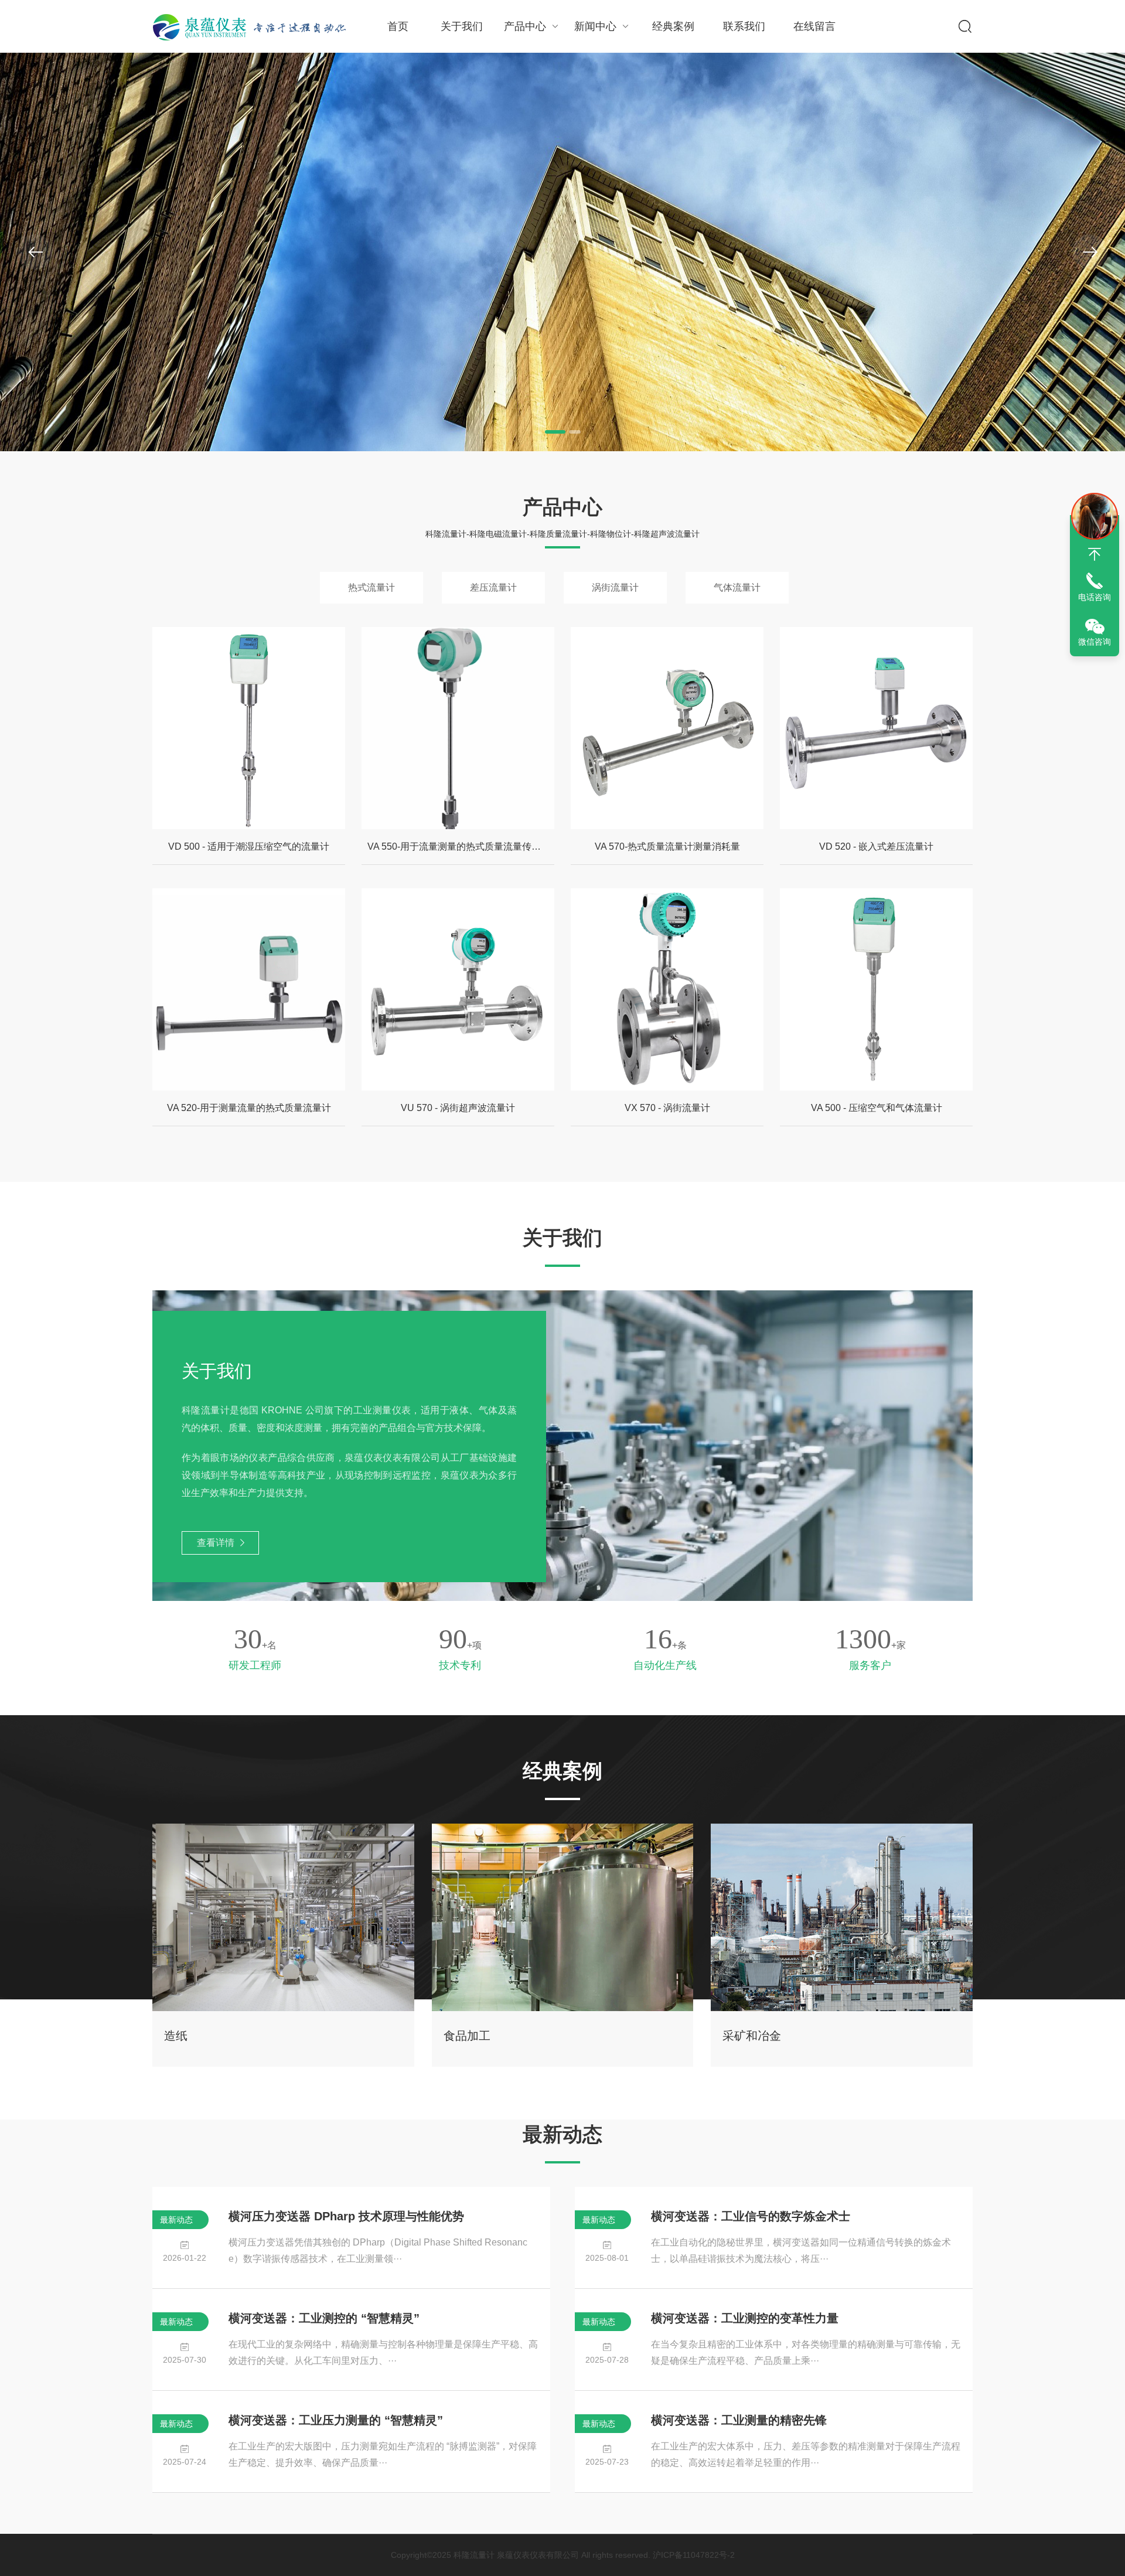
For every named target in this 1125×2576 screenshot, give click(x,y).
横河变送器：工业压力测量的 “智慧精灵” (336, 2420)
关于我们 (462, 26)
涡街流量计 (615, 587)
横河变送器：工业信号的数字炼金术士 (751, 2216)
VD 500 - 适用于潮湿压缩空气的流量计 (249, 846)
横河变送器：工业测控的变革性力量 (745, 2318)
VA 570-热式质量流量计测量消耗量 (667, 846)
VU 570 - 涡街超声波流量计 (458, 1108)
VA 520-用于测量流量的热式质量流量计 (249, 1108)
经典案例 (673, 26)
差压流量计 (493, 587)
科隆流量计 (474, 2555)
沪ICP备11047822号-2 (694, 2555)
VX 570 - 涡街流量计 (667, 1108)
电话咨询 (1095, 597)
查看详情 (216, 1543)
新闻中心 (595, 26)
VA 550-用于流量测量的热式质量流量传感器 (459, 846)
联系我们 (744, 26)
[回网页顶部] (1095, 554)
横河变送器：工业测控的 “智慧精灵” (324, 2318)
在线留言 (814, 26)
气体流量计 (737, 587)
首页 (398, 26)
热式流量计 (371, 587)
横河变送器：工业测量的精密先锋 (739, 2420)
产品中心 (525, 26)
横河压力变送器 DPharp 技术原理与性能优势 (346, 2216)
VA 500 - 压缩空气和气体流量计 (877, 1108)
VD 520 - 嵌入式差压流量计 (876, 846)
